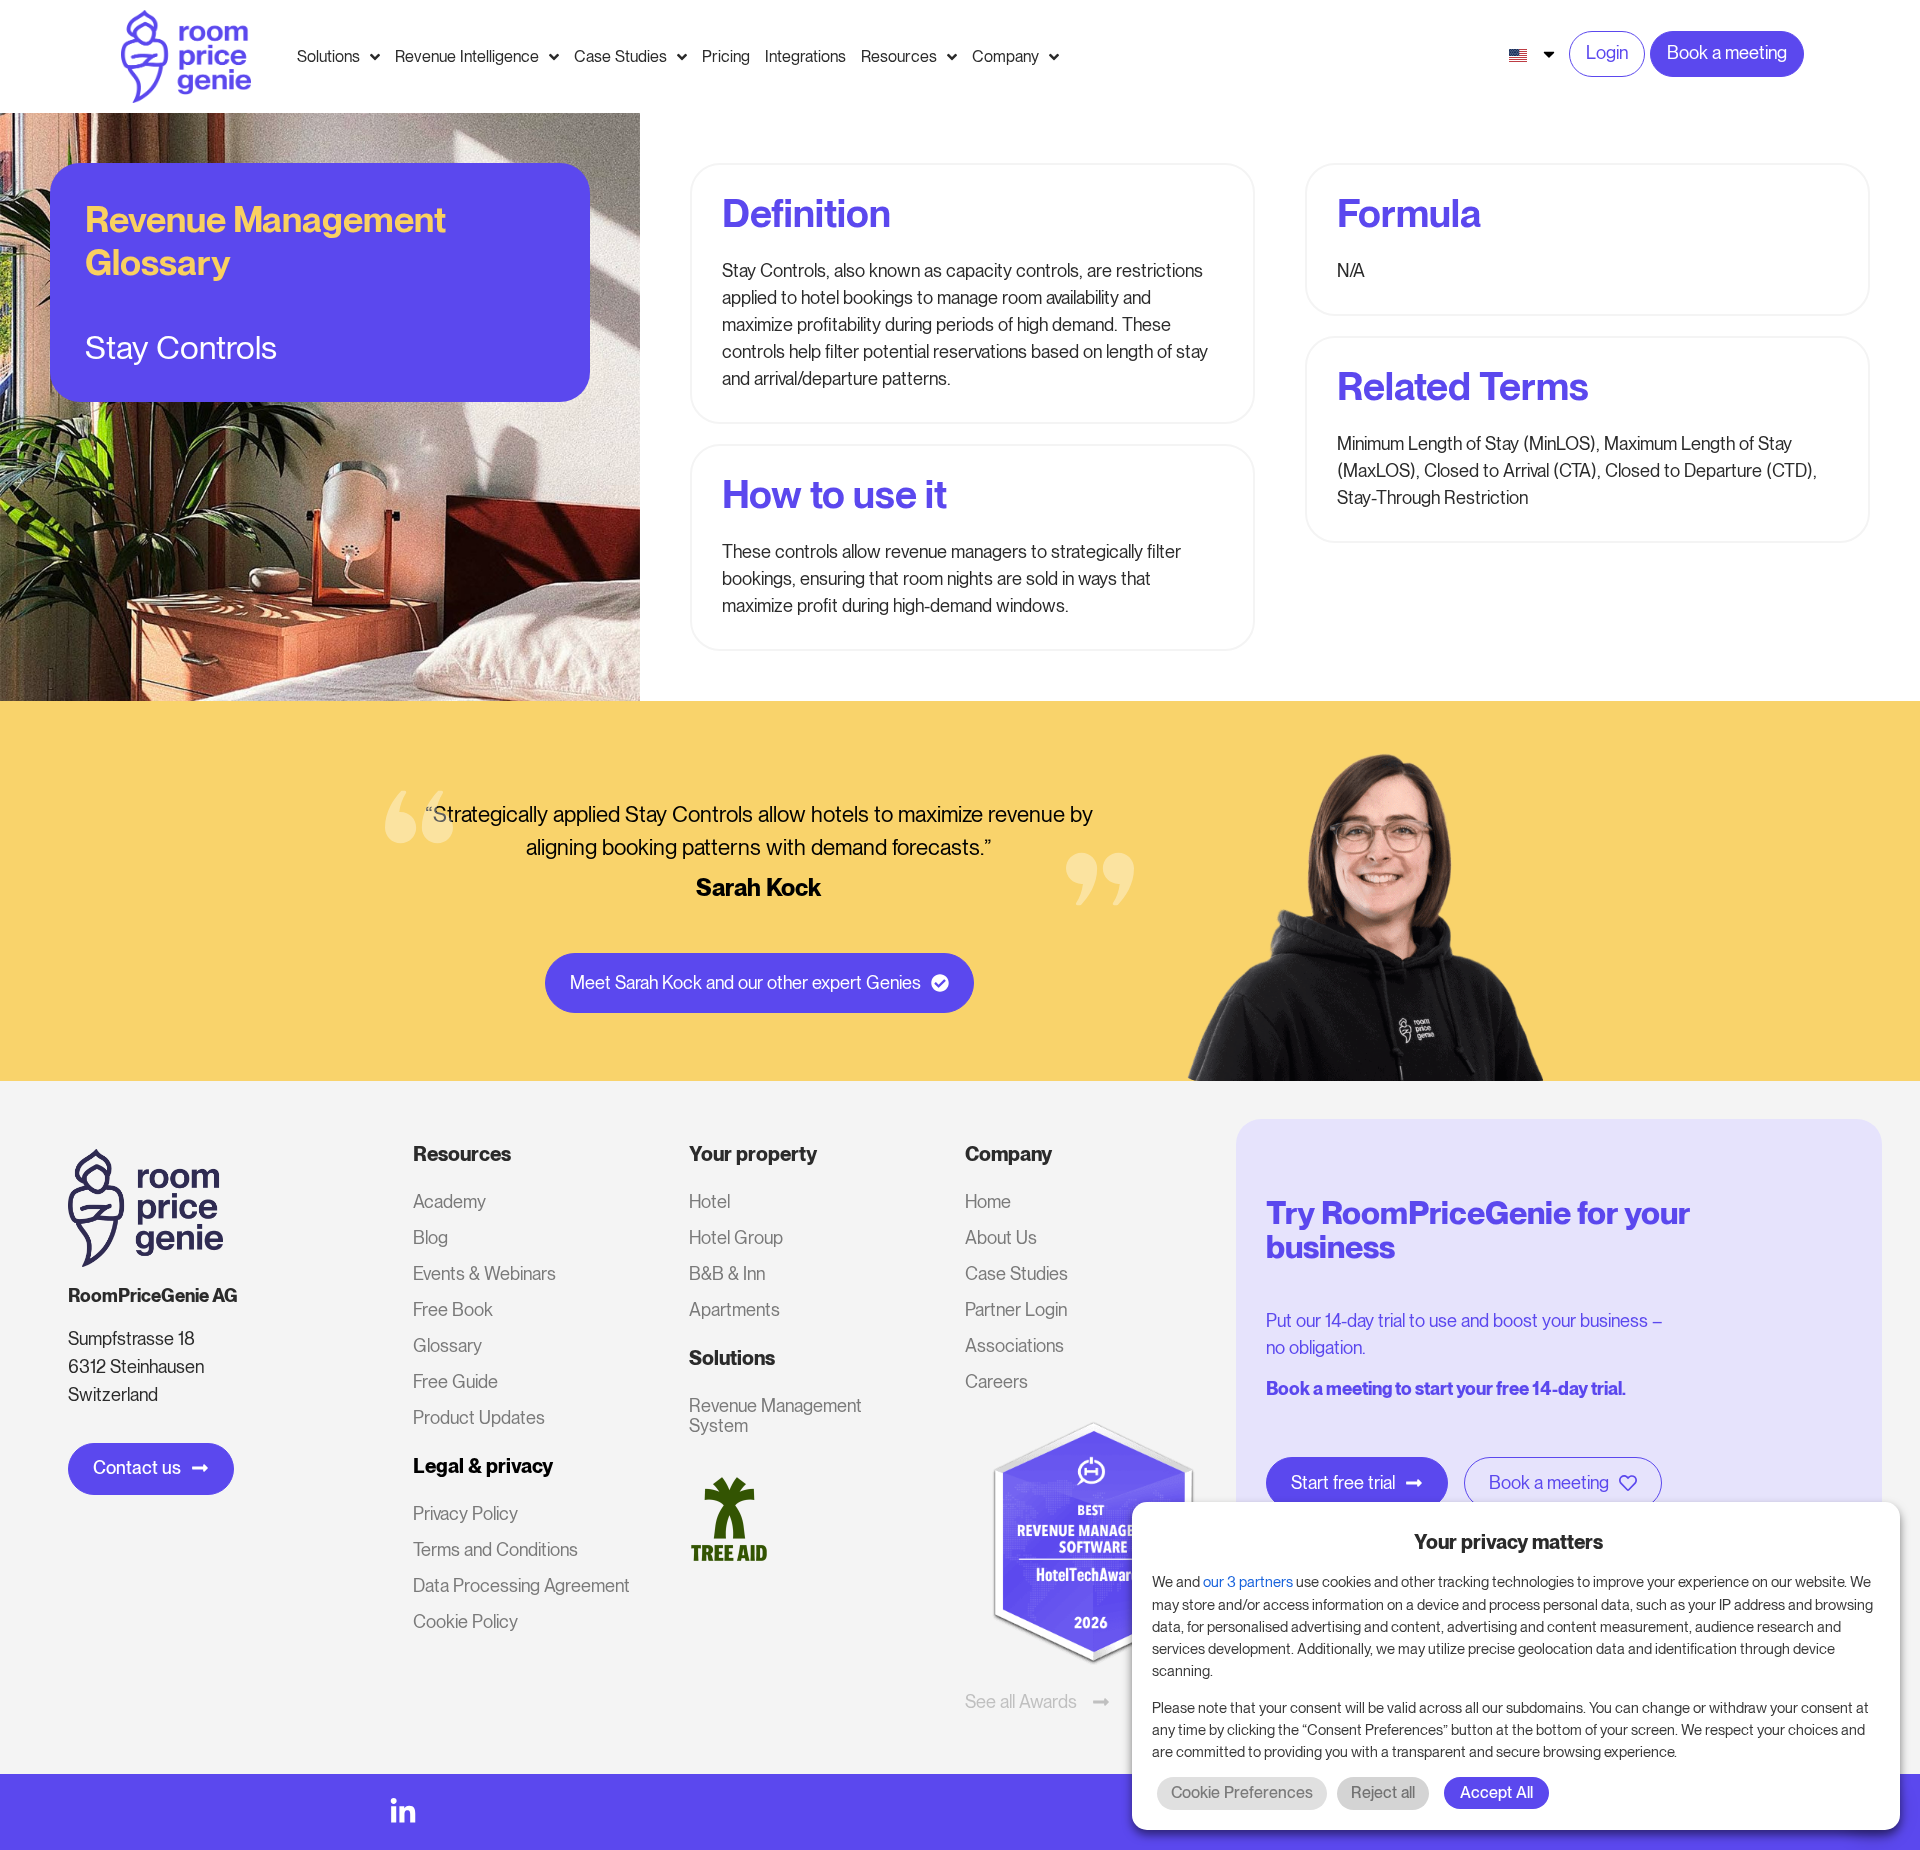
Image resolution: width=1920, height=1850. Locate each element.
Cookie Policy (465, 1621)
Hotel (709, 1201)
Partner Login (1016, 1309)
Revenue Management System (775, 1415)
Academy (449, 1201)
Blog (430, 1237)
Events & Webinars (484, 1273)
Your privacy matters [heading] (1508, 1542)
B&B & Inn (727, 1273)
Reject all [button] (1383, 1792)
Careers (996, 1381)
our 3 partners (1248, 1582)
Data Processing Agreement (521, 1585)
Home (988, 1201)
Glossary (447, 1345)
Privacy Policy (465, 1513)
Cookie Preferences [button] (1242, 1792)
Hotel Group (736, 1237)
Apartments (734, 1309)
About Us (1001, 1237)
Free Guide (455, 1381)
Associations (1014, 1345)
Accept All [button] (1496, 1792)
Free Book (453, 1309)
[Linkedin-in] (403, 1812)
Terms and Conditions (495, 1549)
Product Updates (479, 1417)
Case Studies (1016, 1273)
